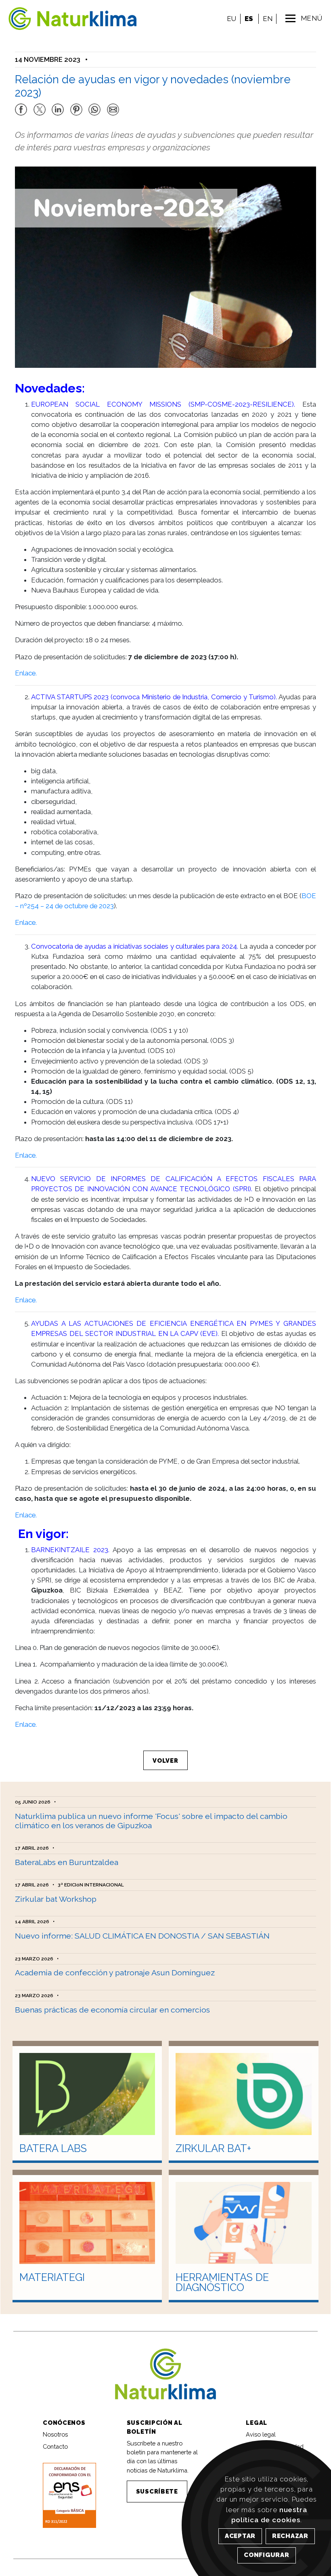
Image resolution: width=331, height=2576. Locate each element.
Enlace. (26, 673)
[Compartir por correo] (113, 106)
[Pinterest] (76, 106)
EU (231, 19)
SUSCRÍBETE (157, 2491)
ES (249, 19)
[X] (40, 106)
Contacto (55, 2446)
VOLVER (165, 1761)
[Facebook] (21, 106)
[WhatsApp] (94, 106)
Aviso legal (261, 2434)
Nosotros (55, 2434)
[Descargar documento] (69, 2495)
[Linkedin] (58, 106)
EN (268, 19)
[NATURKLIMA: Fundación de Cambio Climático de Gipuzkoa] (50, 19)
